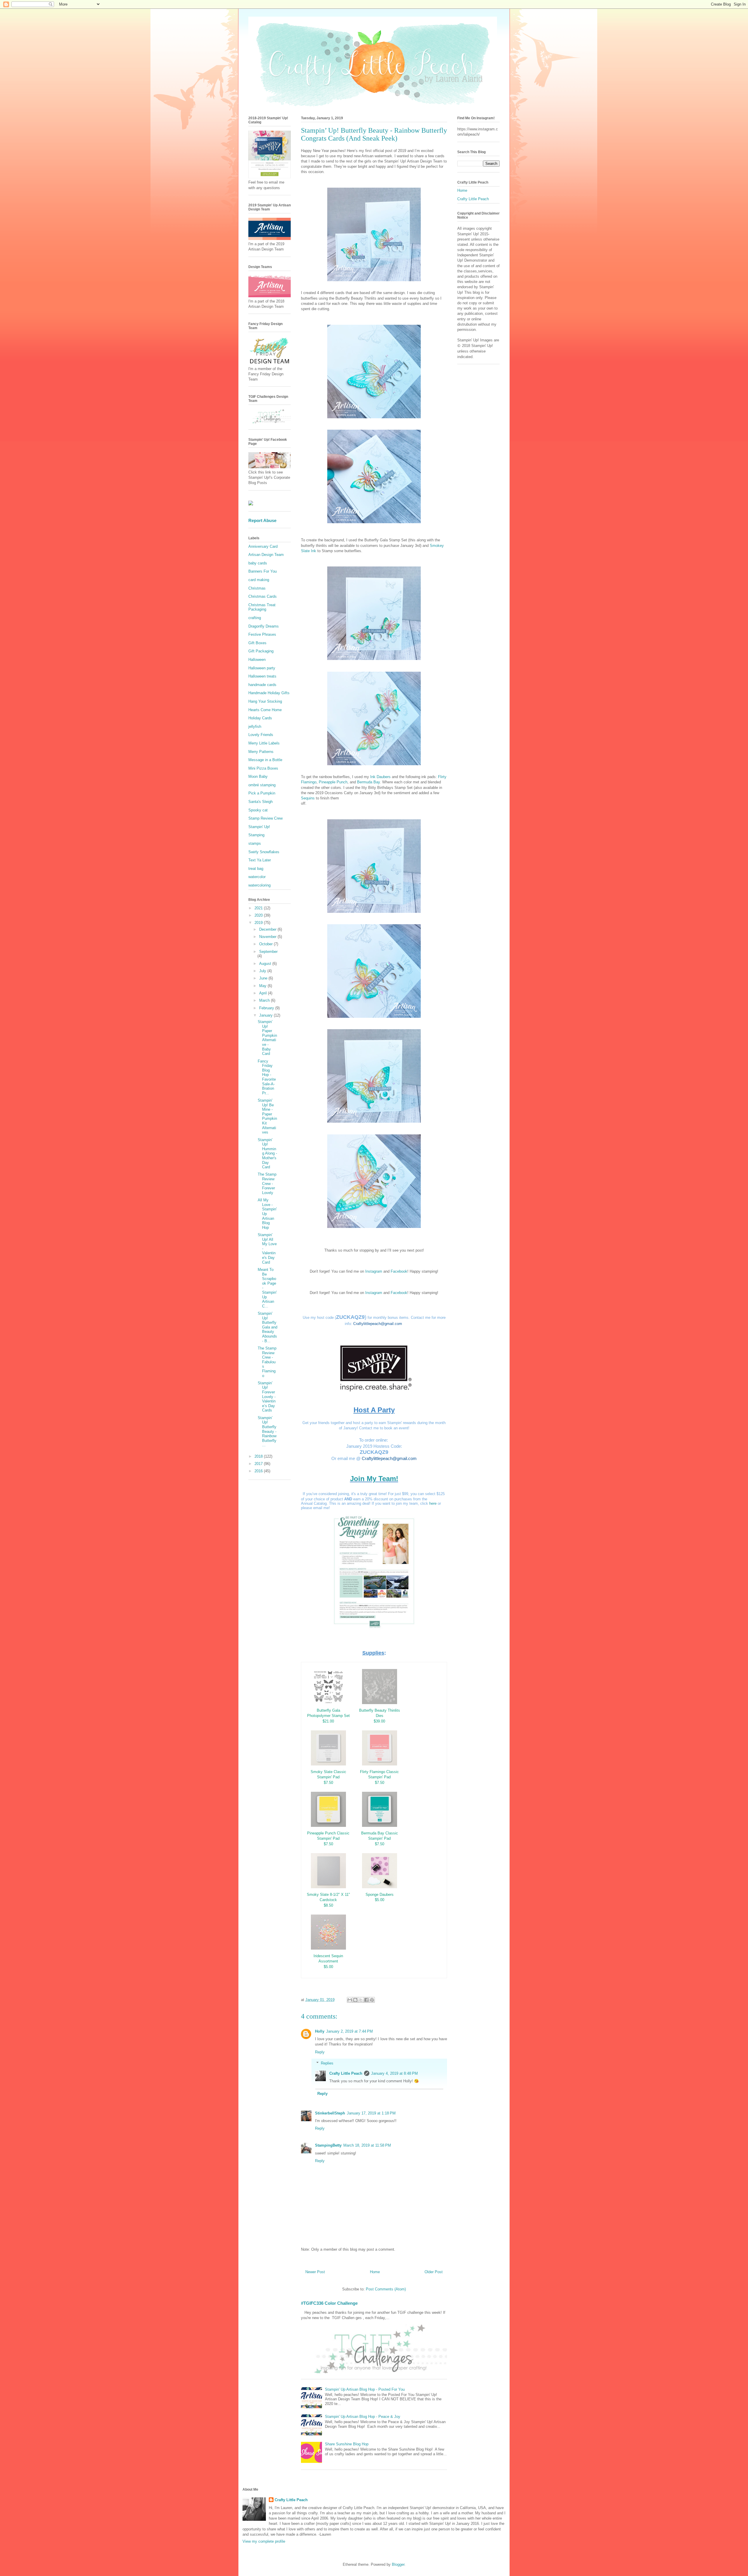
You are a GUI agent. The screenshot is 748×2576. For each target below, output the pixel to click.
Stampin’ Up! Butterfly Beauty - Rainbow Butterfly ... (267, 1432)
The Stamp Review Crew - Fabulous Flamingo (267, 1362)
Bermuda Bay (368, 782)
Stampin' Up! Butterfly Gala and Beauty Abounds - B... (267, 1327)
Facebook (399, 1271)
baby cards (258, 563)
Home (375, 2272)
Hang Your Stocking (265, 701)
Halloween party (262, 668)
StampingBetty (328, 2145)
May (263, 986)
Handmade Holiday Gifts (269, 693)
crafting (255, 618)
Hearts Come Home (265, 710)
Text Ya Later (260, 860)
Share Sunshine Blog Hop (347, 2444)
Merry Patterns (261, 752)
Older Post (434, 2272)
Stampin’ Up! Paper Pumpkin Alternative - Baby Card (267, 1038)
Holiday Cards (260, 718)
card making (259, 580)
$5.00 (380, 1900)
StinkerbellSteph (330, 2113)
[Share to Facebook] (366, 2000)
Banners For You (263, 571)
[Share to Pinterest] (372, 2000)
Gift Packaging (261, 651)
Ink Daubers (380, 777)
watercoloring (259, 885)
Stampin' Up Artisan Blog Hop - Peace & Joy (363, 2417)
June (264, 978)
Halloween (257, 660)
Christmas (257, 588)
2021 (259, 908)
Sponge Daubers (380, 1895)
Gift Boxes (257, 643)
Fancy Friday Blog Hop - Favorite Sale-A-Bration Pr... (267, 1077)
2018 (259, 1456)
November (268, 937)
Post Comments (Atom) (386, 2289)
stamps (255, 843)
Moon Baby (258, 776)
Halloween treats (262, 676)
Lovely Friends (261, 735)
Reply (320, 2052)
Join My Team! (374, 1479)
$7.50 (328, 1783)
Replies (327, 2063)
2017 (259, 1464)
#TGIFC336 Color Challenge (329, 2303)
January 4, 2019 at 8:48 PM (394, 2073)
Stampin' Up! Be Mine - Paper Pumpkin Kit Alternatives (267, 1116)
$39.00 (379, 1721)
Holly (320, 2031)
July (263, 971)
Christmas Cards (263, 596)
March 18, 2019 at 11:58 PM (367, 2145)
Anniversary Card (263, 546)
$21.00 (328, 1721)
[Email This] (350, 2000)
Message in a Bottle (265, 760)
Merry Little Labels (264, 743)
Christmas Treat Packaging (262, 607)
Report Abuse (262, 520)
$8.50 (328, 1905)
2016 (259, 1471)
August (266, 964)
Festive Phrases (262, 634)
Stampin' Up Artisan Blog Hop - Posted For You (365, 2389)
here (433, 1503)
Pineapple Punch (333, 782)
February (267, 1008)
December (268, 929)
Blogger (398, 2564)
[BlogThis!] (355, 2000)
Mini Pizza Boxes (263, 768)
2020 (259, 915)
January (266, 1015)
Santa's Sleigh (260, 802)
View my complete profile (264, 2541)
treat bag (256, 869)
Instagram (374, 1271)
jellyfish (255, 727)
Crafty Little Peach (346, 2073)
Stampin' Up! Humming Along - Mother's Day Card (267, 1154)
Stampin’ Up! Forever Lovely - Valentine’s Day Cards (267, 1397)
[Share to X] (361, 2000)
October (266, 944)
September (268, 952)
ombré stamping (262, 785)
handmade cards (262, 685)
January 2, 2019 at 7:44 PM (349, 2031)
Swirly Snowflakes (264, 852)
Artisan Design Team (266, 555)
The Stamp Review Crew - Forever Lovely (267, 1183)
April (264, 993)
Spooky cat (258, 810)
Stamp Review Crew (265, 818)
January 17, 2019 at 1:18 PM (371, 2113)
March (265, 1000)
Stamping (256, 835)
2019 (259, 923)
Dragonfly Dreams (264, 626)
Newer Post (315, 2272)
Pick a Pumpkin (262, 793)
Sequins (308, 798)
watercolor (257, 877)
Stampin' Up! (259, 827)
